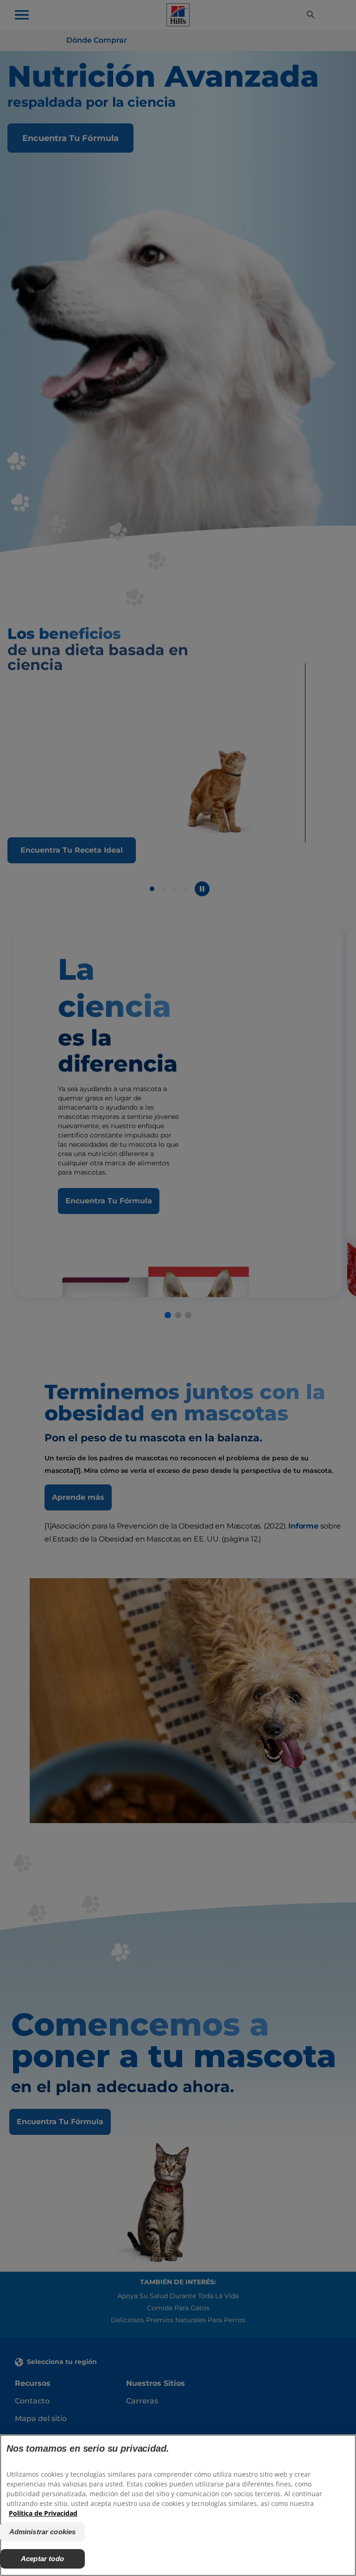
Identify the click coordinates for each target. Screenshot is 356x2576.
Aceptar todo (42, 2559)
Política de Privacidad (43, 2513)
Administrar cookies (43, 2532)
